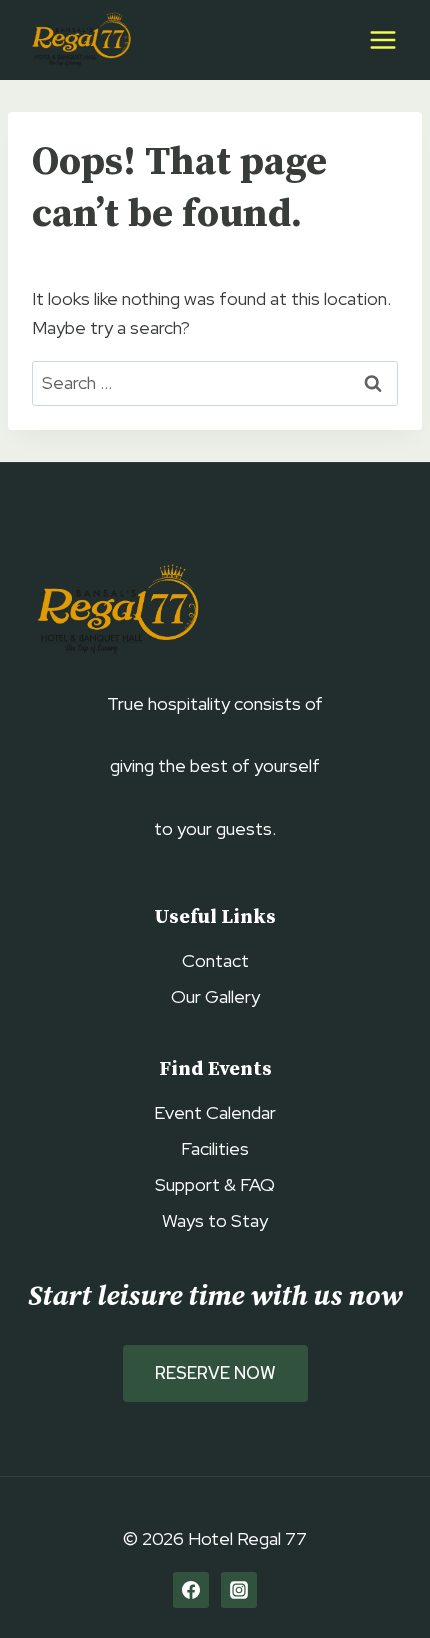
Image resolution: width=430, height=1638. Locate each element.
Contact (215, 960)
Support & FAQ (215, 1184)
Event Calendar (215, 1112)
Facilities (215, 1148)
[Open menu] (382, 39)
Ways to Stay (215, 1220)
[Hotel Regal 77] (79, 40)
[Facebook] (191, 1590)
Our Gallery (215, 996)
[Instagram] (239, 1590)
